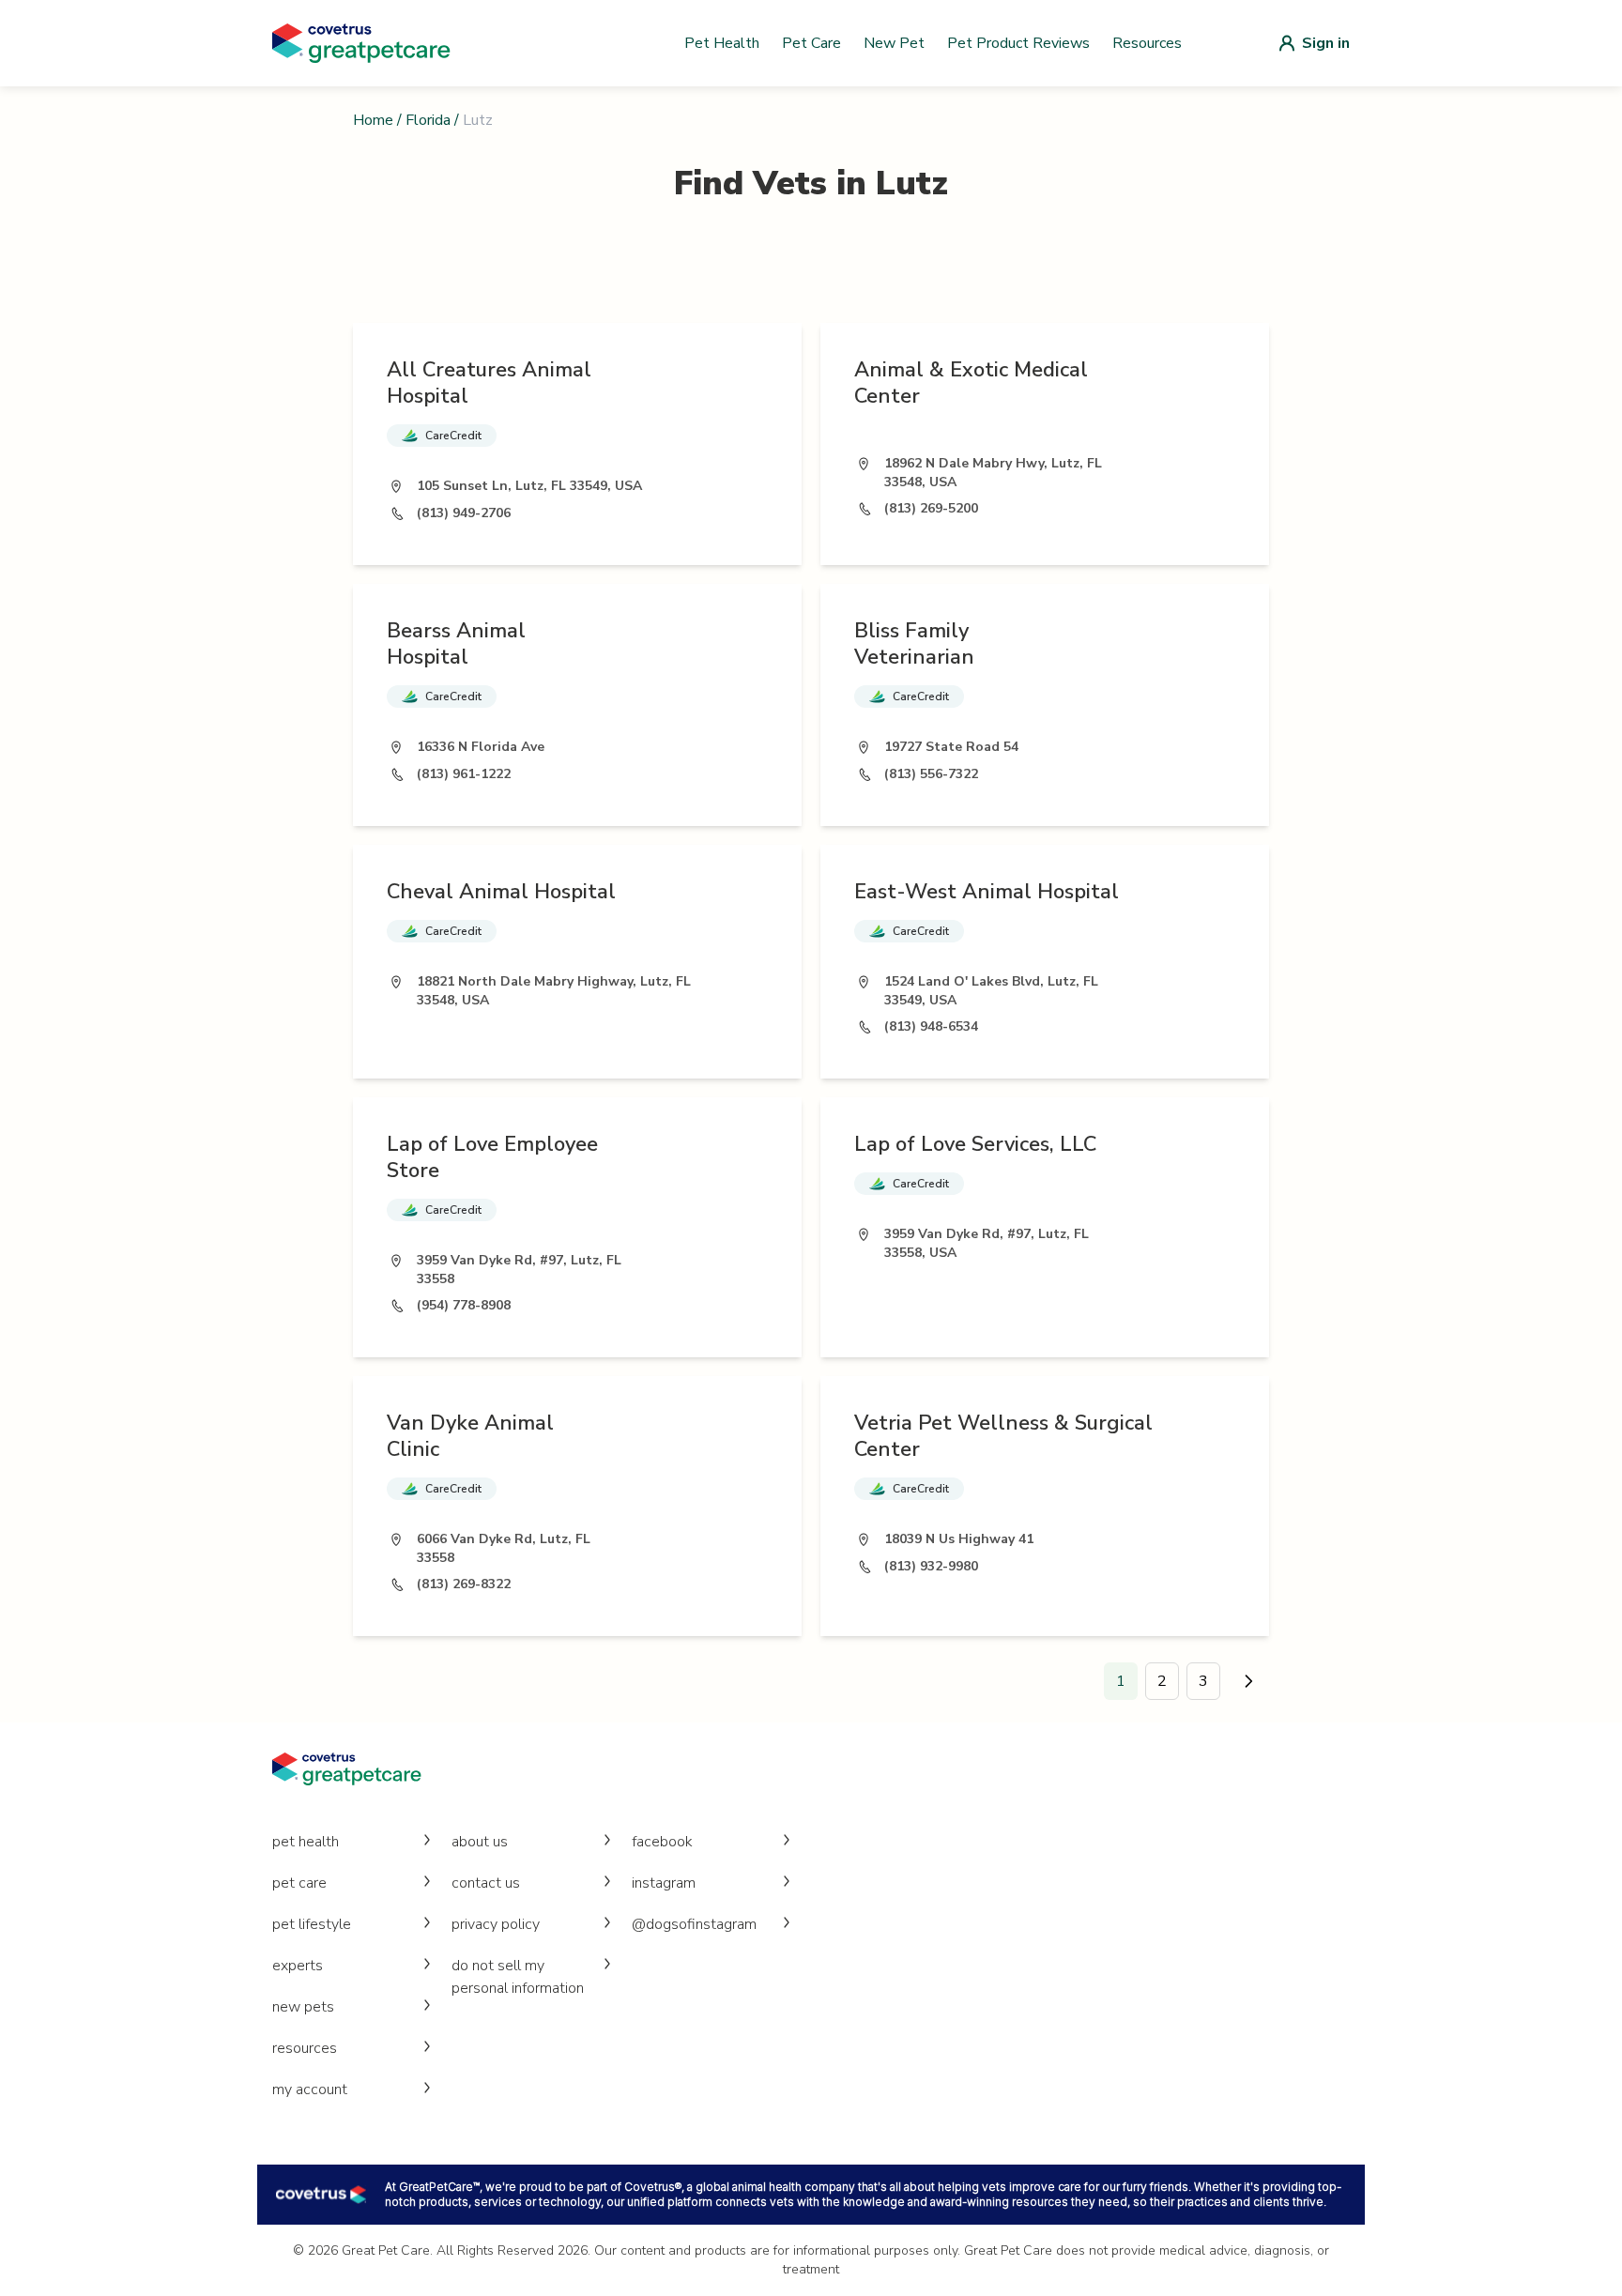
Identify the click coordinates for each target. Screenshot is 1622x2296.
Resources (1147, 43)
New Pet (894, 43)
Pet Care (811, 43)
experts (298, 1966)
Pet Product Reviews (1018, 43)
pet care (299, 1883)
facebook (662, 1842)
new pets (303, 2007)
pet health (306, 1842)
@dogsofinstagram (694, 1924)
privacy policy (496, 1924)
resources (305, 2048)
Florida (428, 120)
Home (373, 120)
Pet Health (722, 43)
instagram (664, 1883)
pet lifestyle (312, 1924)
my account (310, 2089)
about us (480, 1842)
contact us (486, 1883)
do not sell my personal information (518, 1977)
